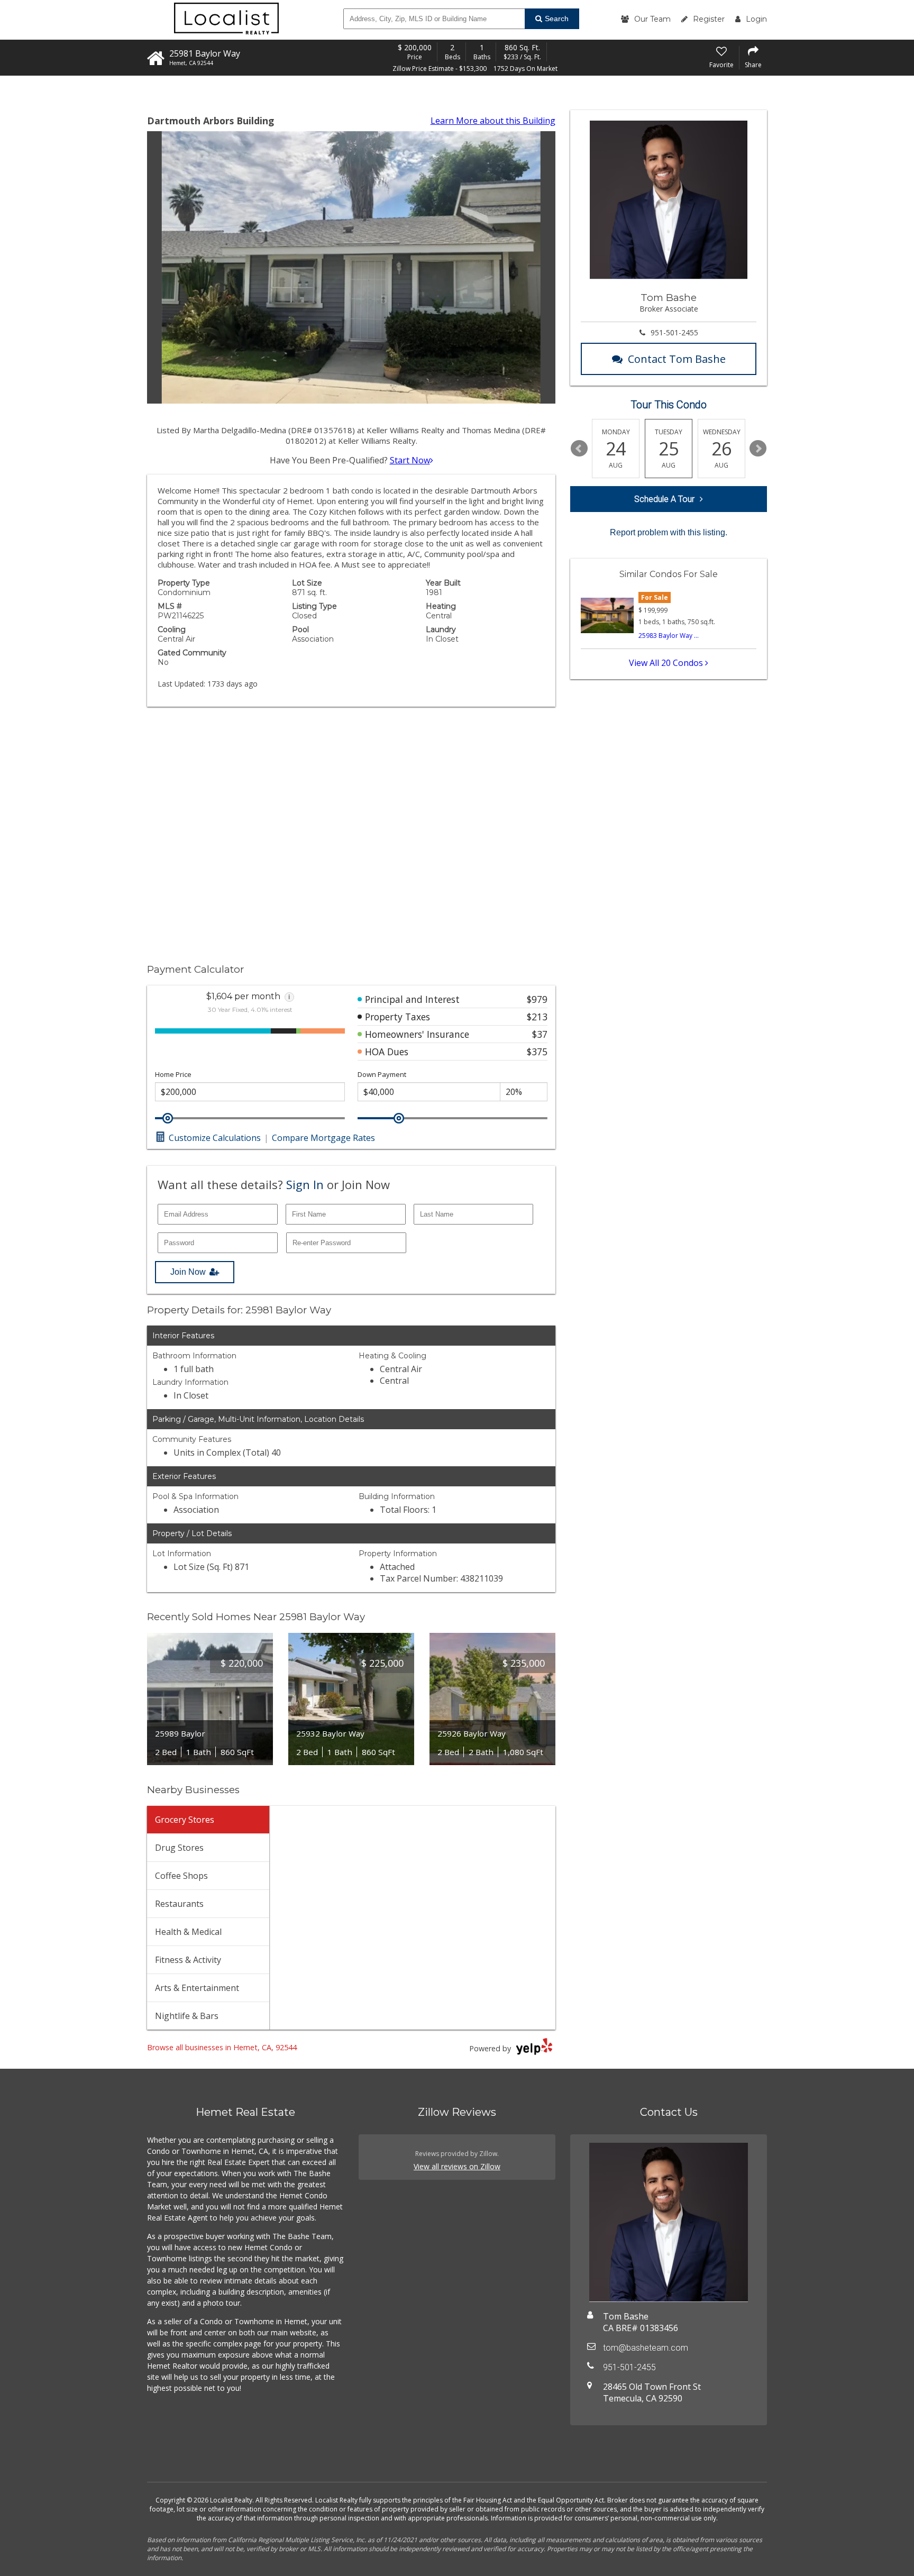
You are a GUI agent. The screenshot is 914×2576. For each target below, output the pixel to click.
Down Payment (382, 1075)
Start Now (410, 460)
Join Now (188, 1272)
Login (756, 19)
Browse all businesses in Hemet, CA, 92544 (222, 2047)
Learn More (493, 121)
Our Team (652, 19)
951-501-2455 (674, 332)
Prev (579, 449)
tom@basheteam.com (646, 2348)
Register (709, 19)
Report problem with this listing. (669, 532)
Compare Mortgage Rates (323, 1138)
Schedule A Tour (664, 499)
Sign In (305, 1184)
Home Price (173, 1075)
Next (758, 449)
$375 (537, 1052)
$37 (540, 1034)
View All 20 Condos (667, 663)
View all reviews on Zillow (457, 2166)
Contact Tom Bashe (677, 359)
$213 (537, 1017)
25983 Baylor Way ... (669, 636)
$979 (537, 999)
